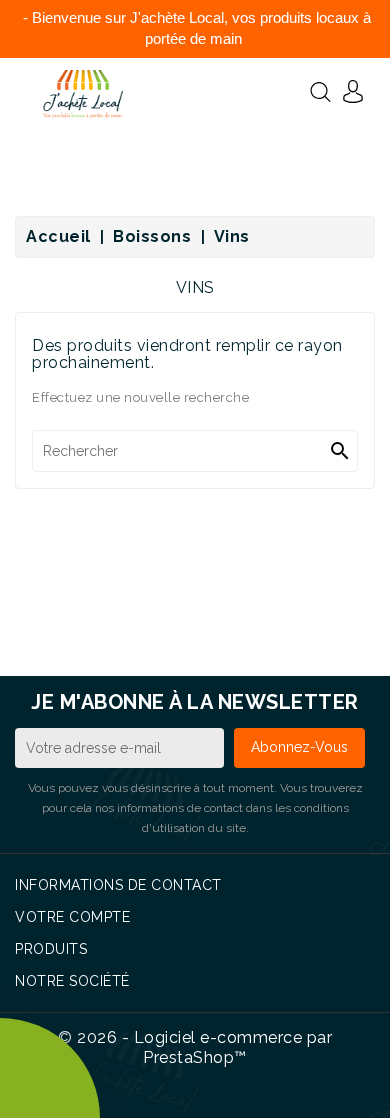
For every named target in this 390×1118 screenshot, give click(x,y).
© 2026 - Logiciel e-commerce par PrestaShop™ (195, 1047)
